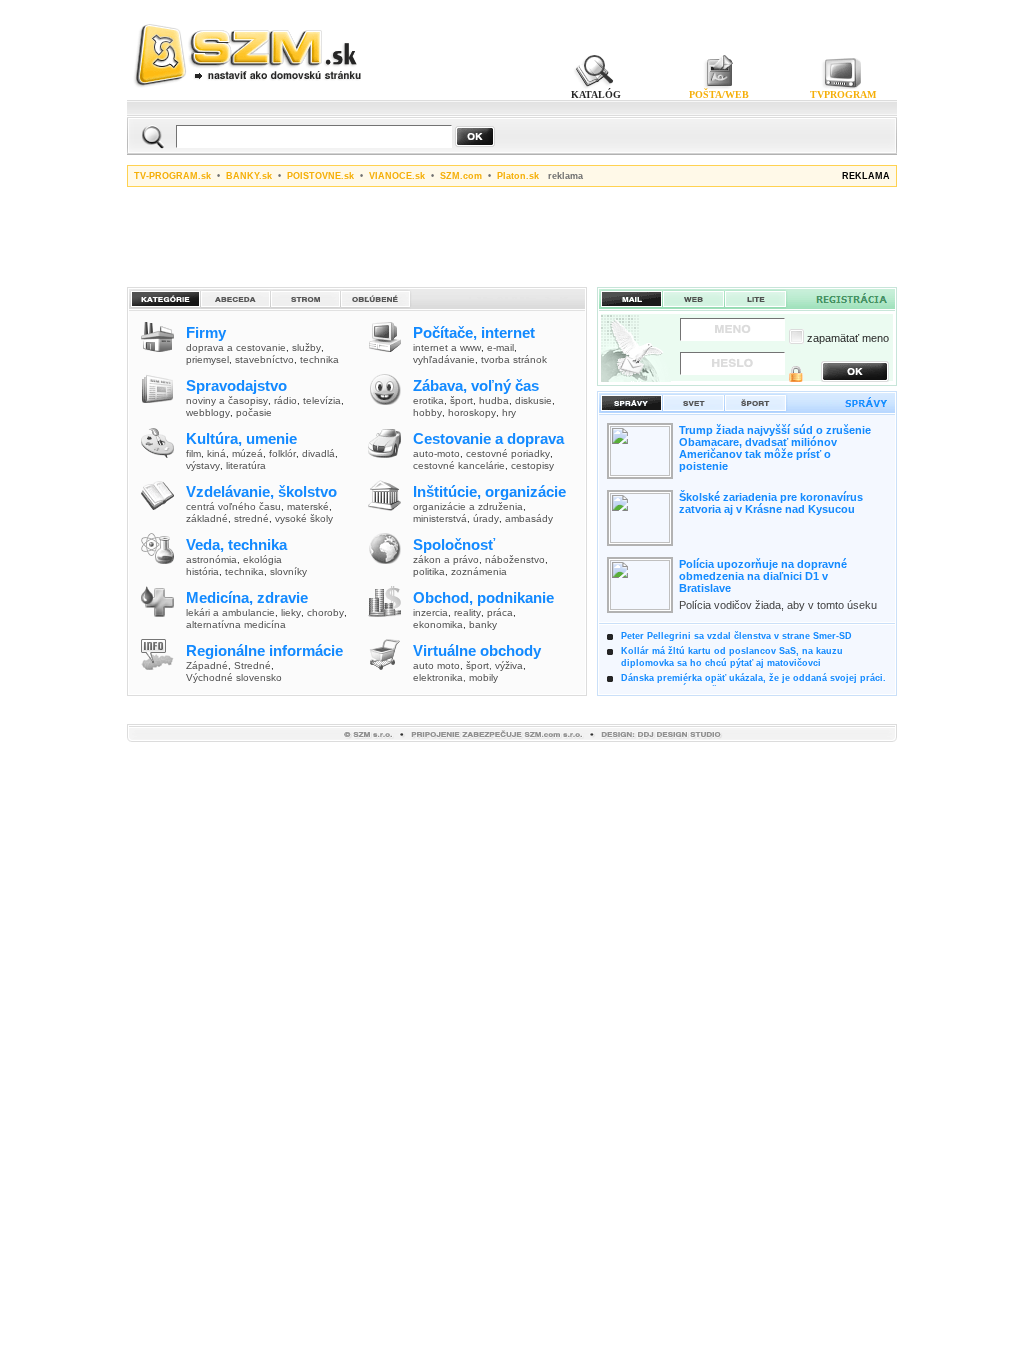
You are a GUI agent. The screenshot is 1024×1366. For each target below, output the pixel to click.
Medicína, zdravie (247, 597)
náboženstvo (515, 559)
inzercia (430, 612)
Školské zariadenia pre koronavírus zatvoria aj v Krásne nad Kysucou (771, 503)
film (193, 453)
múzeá (247, 453)
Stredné (252, 665)
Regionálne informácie (264, 650)
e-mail (500, 347)
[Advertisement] (512, 234)
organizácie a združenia (468, 506)
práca (500, 612)
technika (319, 359)
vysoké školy (304, 518)
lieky (291, 612)
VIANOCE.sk (397, 176)
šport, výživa (494, 665)
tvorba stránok (514, 359)
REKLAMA (866, 176)
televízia (322, 400)
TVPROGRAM (843, 94)
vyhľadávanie (444, 359)
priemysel (207, 359)
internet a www (447, 347)
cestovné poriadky (508, 453)
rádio (285, 400)
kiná (216, 453)
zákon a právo (446, 559)
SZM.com (461, 176)
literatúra (246, 465)
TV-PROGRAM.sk (172, 176)
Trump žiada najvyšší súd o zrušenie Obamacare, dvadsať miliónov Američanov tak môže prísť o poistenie (775, 448)
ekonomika (438, 624)
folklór (282, 453)
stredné (251, 518)
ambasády (529, 518)
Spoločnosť (454, 544)
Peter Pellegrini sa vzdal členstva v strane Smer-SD (736, 636)
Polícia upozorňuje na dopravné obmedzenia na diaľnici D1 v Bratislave (763, 576)
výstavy (203, 465)
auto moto (436, 665)
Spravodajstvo (236, 385)
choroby (325, 612)
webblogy (208, 412)
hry (509, 412)
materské (308, 506)
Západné (207, 665)
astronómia (211, 559)
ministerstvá (440, 518)
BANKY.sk (249, 176)
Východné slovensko (234, 677)
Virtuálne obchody (477, 650)
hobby (427, 412)
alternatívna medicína (236, 624)
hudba (494, 400)
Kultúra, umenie (241, 438)
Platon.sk (518, 176)
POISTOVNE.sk (320, 176)
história (202, 571)
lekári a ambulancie (230, 612)
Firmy (206, 332)
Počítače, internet (474, 332)
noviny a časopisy (227, 400)
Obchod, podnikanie (483, 597)
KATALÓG (596, 94)
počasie (254, 412)
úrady (486, 518)
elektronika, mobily (455, 677)
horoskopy (472, 412)
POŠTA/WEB (719, 94)
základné (207, 518)
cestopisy (532, 465)
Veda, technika (236, 544)
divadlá (318, 453)
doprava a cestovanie (236, 347)
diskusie (533, 400)
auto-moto (436, 453)
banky (483, 624)
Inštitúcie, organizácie (489, 491)
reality (467, 612)
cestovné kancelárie (459, 465)
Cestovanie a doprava (488, 438)
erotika (428, 400)
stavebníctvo (264, 359)
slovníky (288, 571)
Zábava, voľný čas (476, 385)
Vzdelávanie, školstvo (261, 491)
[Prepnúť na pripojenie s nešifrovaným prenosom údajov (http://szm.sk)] (796, 376)
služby (306, 347)
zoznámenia (479, 571)
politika (429, 571)
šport (461, 400)
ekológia (262, 559)
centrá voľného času (233, 506)
